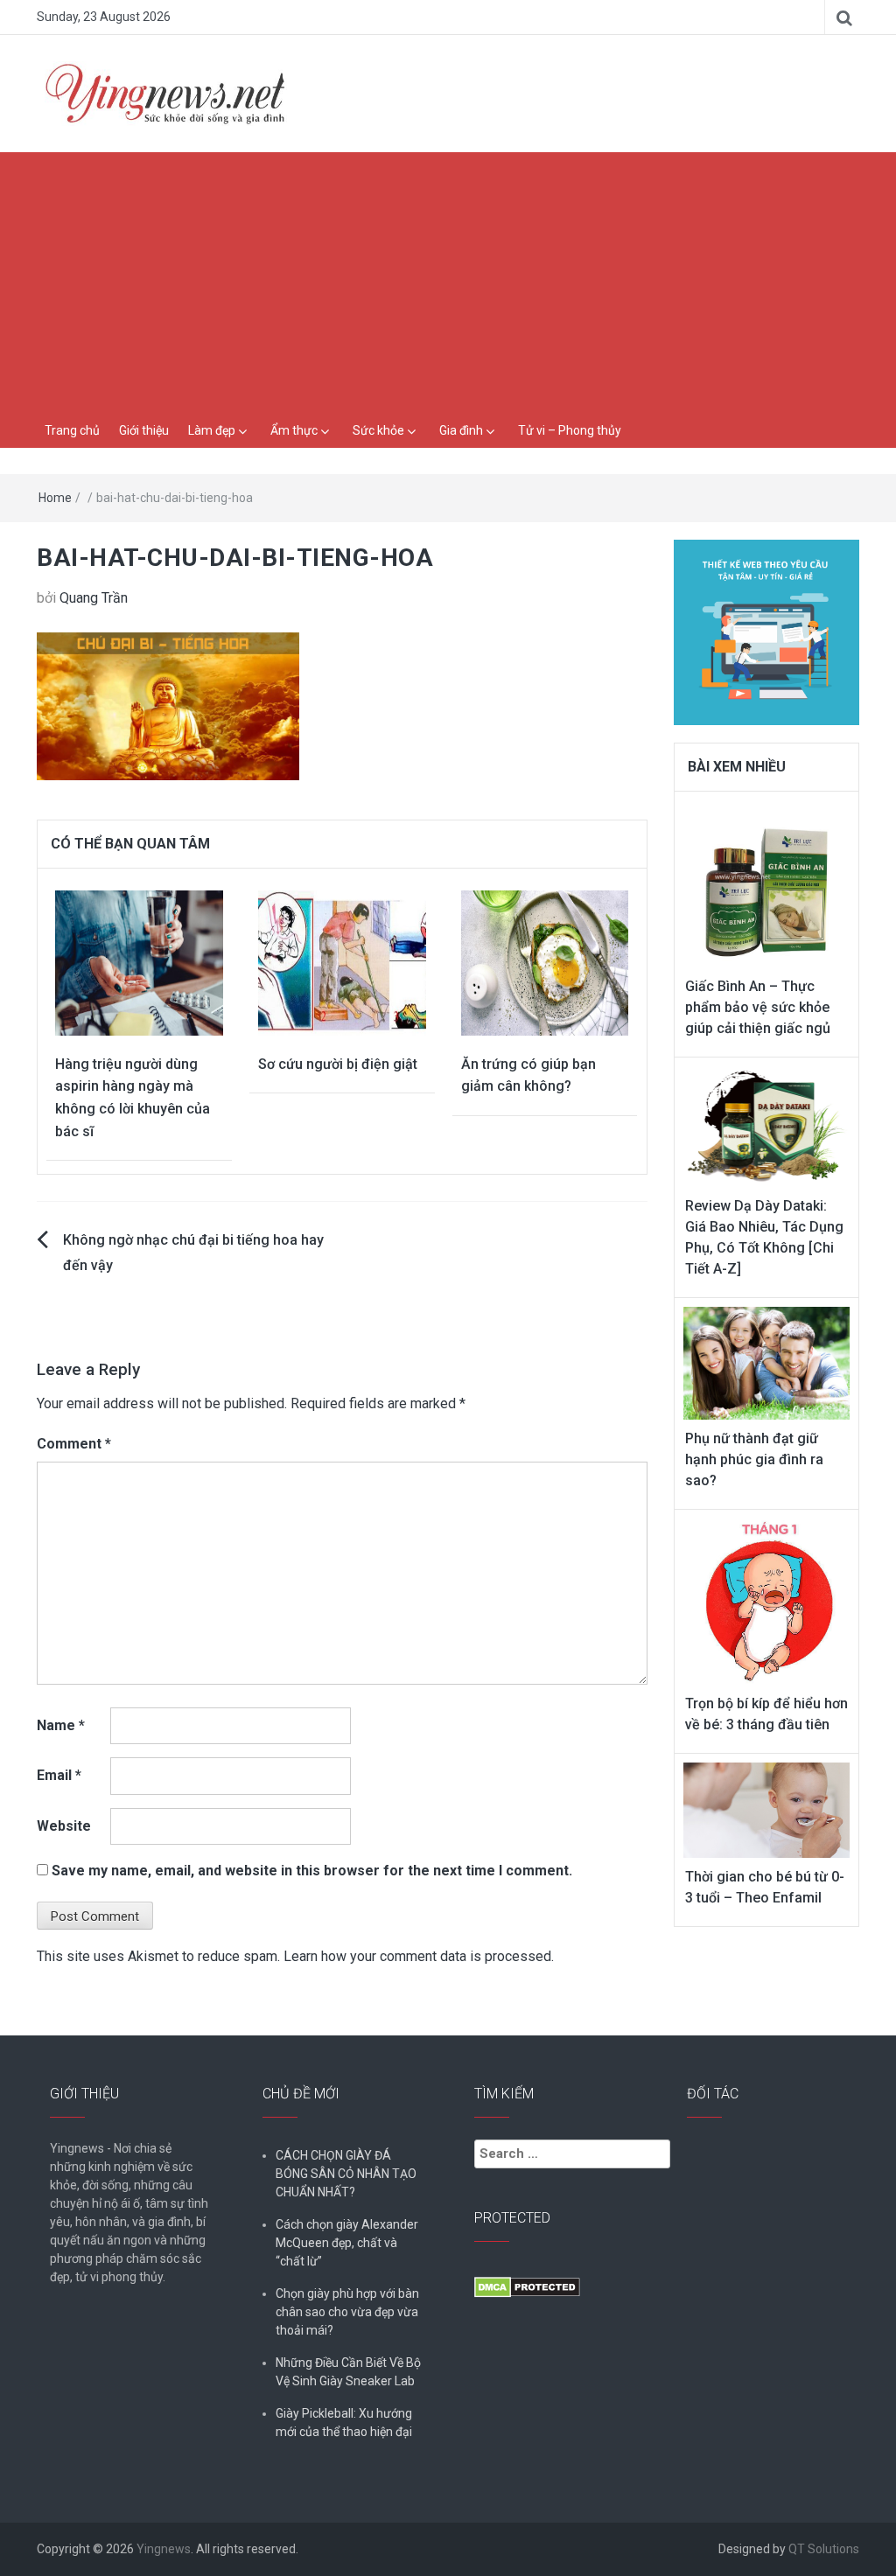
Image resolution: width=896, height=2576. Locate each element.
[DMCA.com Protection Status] (527, 2286)
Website (64, 1826)
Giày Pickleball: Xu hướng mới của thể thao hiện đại (344, 2422)
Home (55, 498)
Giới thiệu (144, 430)
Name (61, 1725)
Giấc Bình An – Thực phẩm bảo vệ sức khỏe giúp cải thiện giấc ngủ (758, 1007)
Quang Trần (94, 598)
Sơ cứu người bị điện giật (338, 1064)
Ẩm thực (294, 430)
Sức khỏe (378, 430)
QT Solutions (824, 2549)
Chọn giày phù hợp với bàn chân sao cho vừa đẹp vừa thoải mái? (347, 2312)
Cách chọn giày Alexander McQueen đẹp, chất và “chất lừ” (347, 2243)
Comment (74, 1444)
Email (59, 1775)
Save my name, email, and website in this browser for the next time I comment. (312, 1871)
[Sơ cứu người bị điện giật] (342, 962)
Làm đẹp (212, 430)
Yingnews (164, 2549)
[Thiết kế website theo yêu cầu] (767, 622)
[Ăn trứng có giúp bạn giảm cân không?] (545, 962)
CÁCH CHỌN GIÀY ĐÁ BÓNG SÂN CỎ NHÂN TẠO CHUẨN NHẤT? (346, 2174)
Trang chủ (72, 430)
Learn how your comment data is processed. (419, 1956)
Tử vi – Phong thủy (570, 430)
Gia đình (461, 430)
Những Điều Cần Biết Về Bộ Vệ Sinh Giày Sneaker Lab (348, 2372)
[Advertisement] (448, 283)
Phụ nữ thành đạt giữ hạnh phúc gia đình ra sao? (754, 1459)
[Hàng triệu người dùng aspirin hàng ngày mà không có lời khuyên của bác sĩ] (139, 962)
